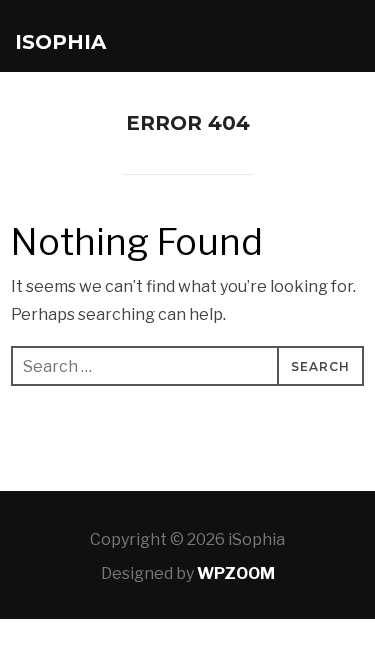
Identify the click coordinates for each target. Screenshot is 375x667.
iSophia (60, 42)
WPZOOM (236, 573)
